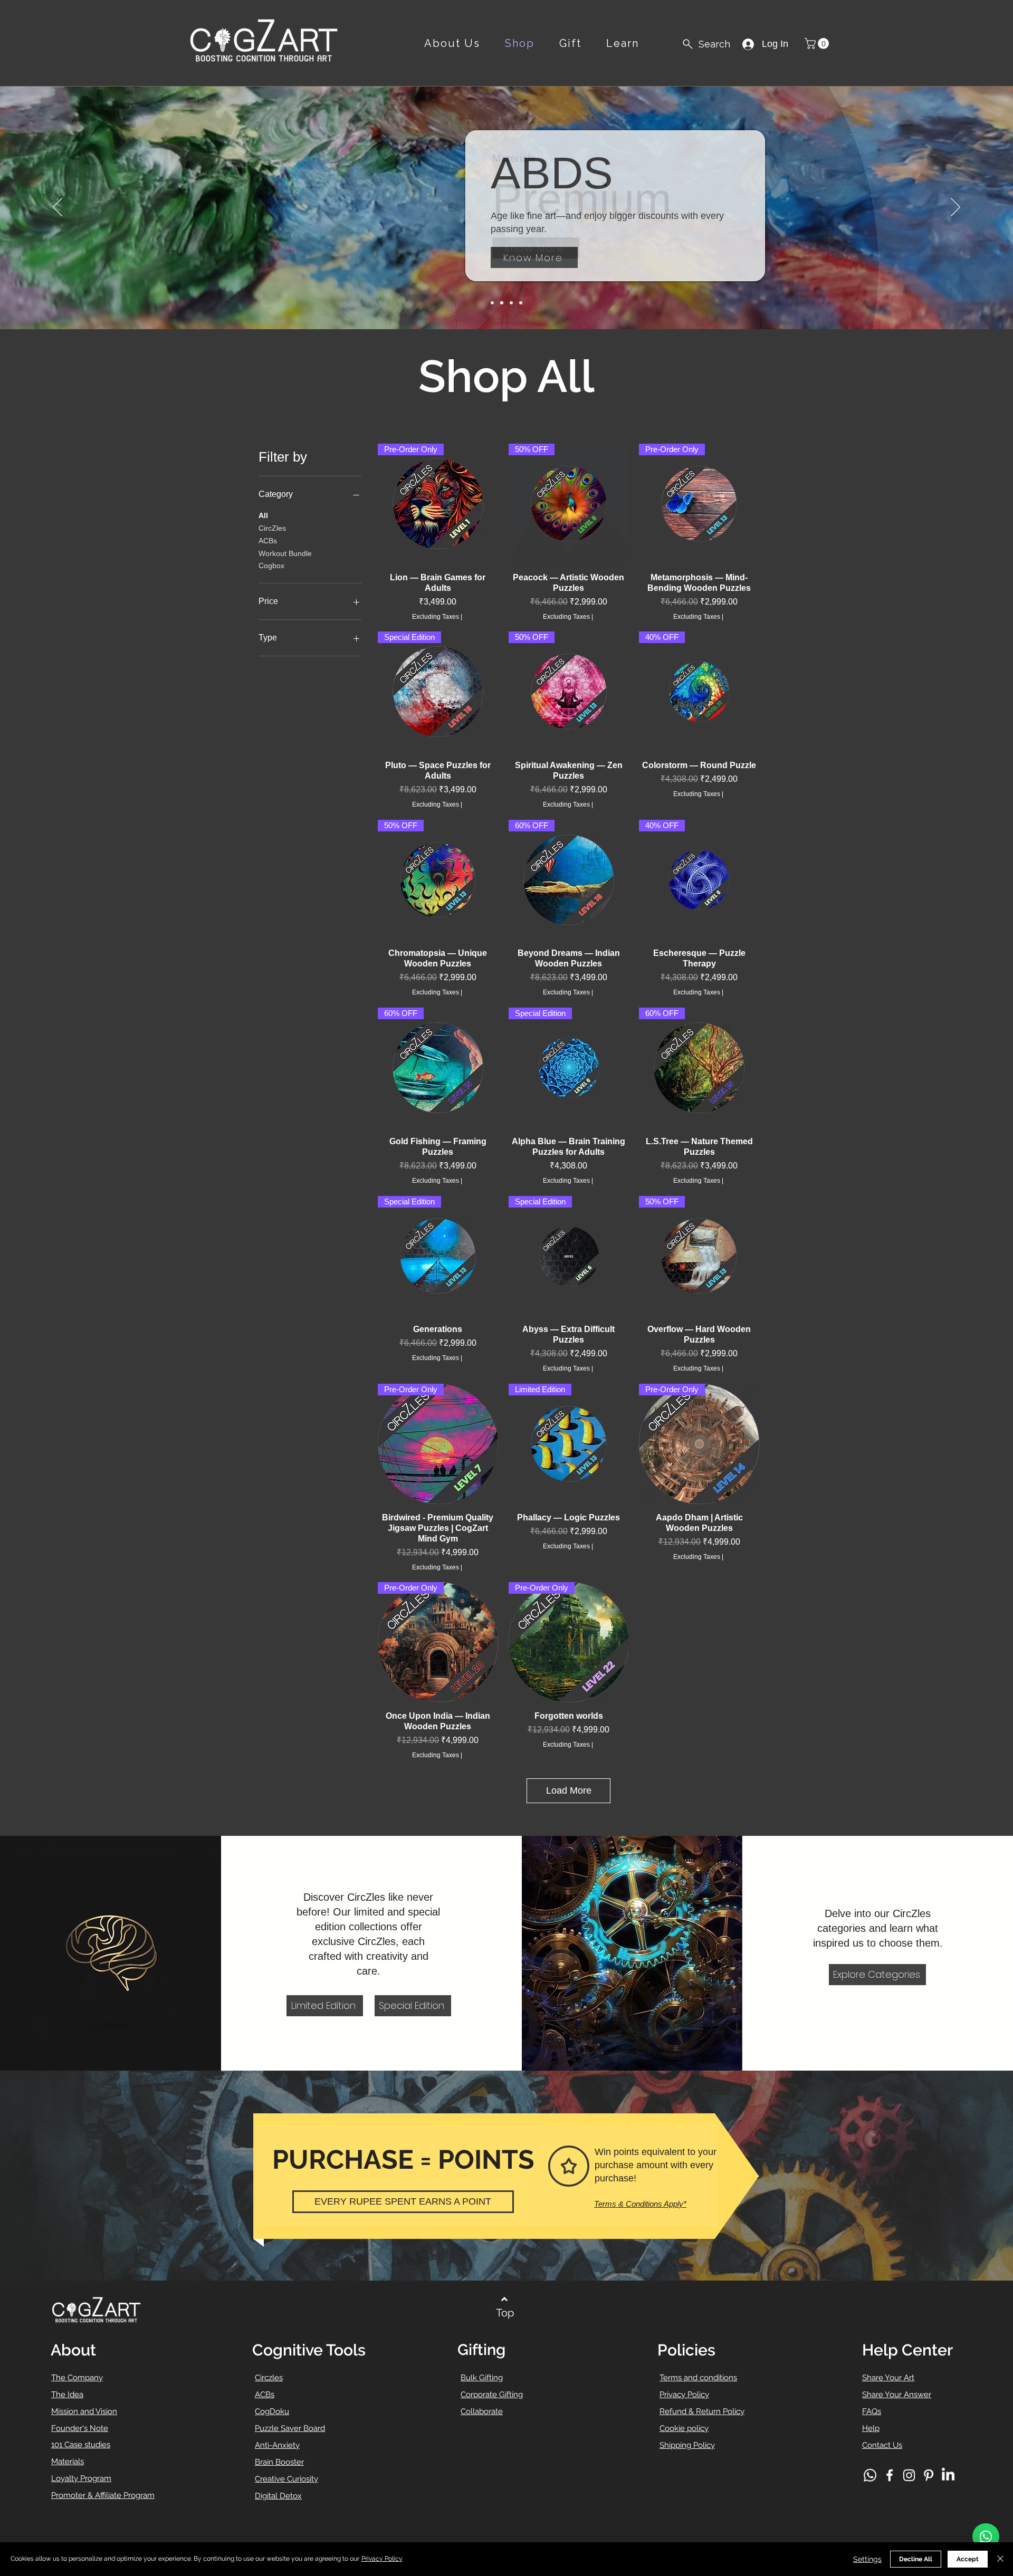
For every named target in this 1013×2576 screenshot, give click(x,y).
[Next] (955, 208)
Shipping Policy (687, 2445)
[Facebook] (890, 2475)
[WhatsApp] (986, 2536)
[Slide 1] (492, 303)
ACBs (268, 541)
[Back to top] (504, 2299)
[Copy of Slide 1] (521, 303)
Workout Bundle (285, 553)
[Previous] (58, 208)
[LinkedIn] (948, 2475)
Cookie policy (684, 2428)
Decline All (916, 2559)
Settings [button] (867, 2559)
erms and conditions (700, 2378)
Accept (968, 2559)
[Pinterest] (929, 2475)
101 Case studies (81, 2445)
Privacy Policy (684, 2395)
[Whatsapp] (870, 2475)
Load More (569, 1790)
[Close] (1000, 2559)
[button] (818, 44)
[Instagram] (909, 2475)
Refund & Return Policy (702, 2411)
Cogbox (271, 566)
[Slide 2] (502, 303)
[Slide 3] (511, 303)
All (263, 515)
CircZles (272, 528)
